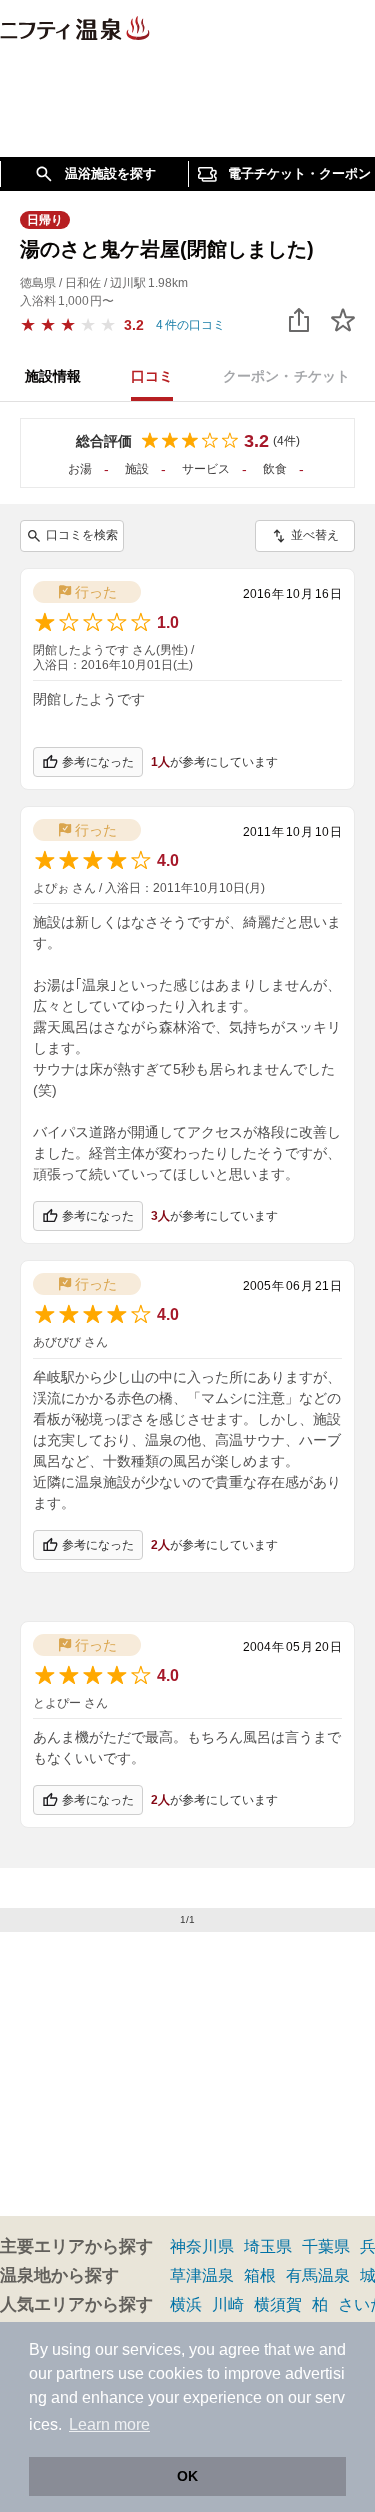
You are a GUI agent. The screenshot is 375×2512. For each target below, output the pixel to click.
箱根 (260, 2275)
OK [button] (187, 2476)
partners (85, 2373)
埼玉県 (268, 2246)
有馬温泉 (318, 2275)
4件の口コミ (190, 325)
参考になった (98, 762)
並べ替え (315, 535)
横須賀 (278, 2304)
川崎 (228, 2304)
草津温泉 (202, 2275)
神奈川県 (202, 2246)
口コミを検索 (82, 535)
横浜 (186, 2304)
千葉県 (326, 2246)
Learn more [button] (109, 2424)
